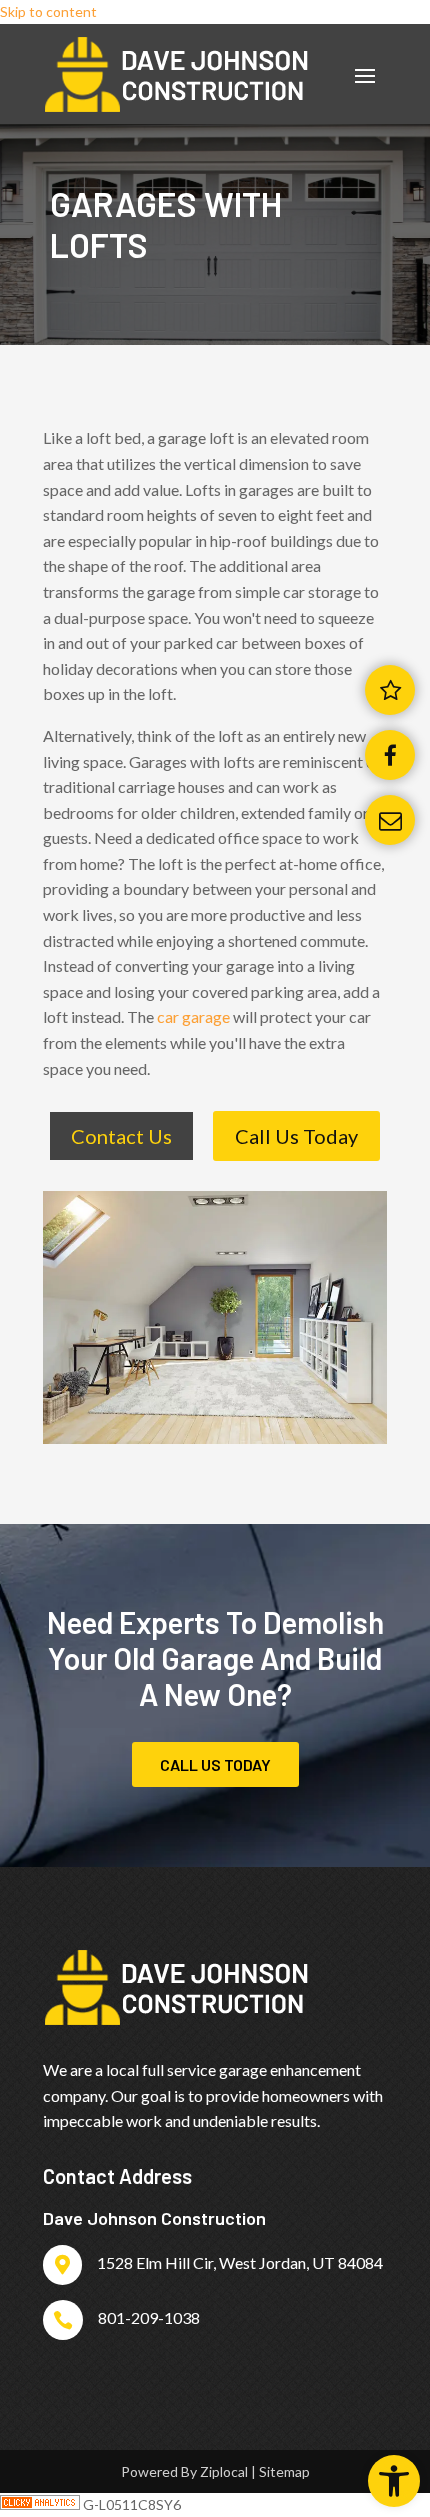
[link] (394, 2481)
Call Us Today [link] (215, 1764)
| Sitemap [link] (280, 2471)
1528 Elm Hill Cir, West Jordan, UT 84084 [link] (240, 2262)
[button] (365, 75)
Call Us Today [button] (296, 1136)
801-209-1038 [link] (149, 2317)
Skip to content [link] (48, 11)
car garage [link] (193, 1016)
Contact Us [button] (121, 1136)
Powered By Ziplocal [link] (184, 2471)
